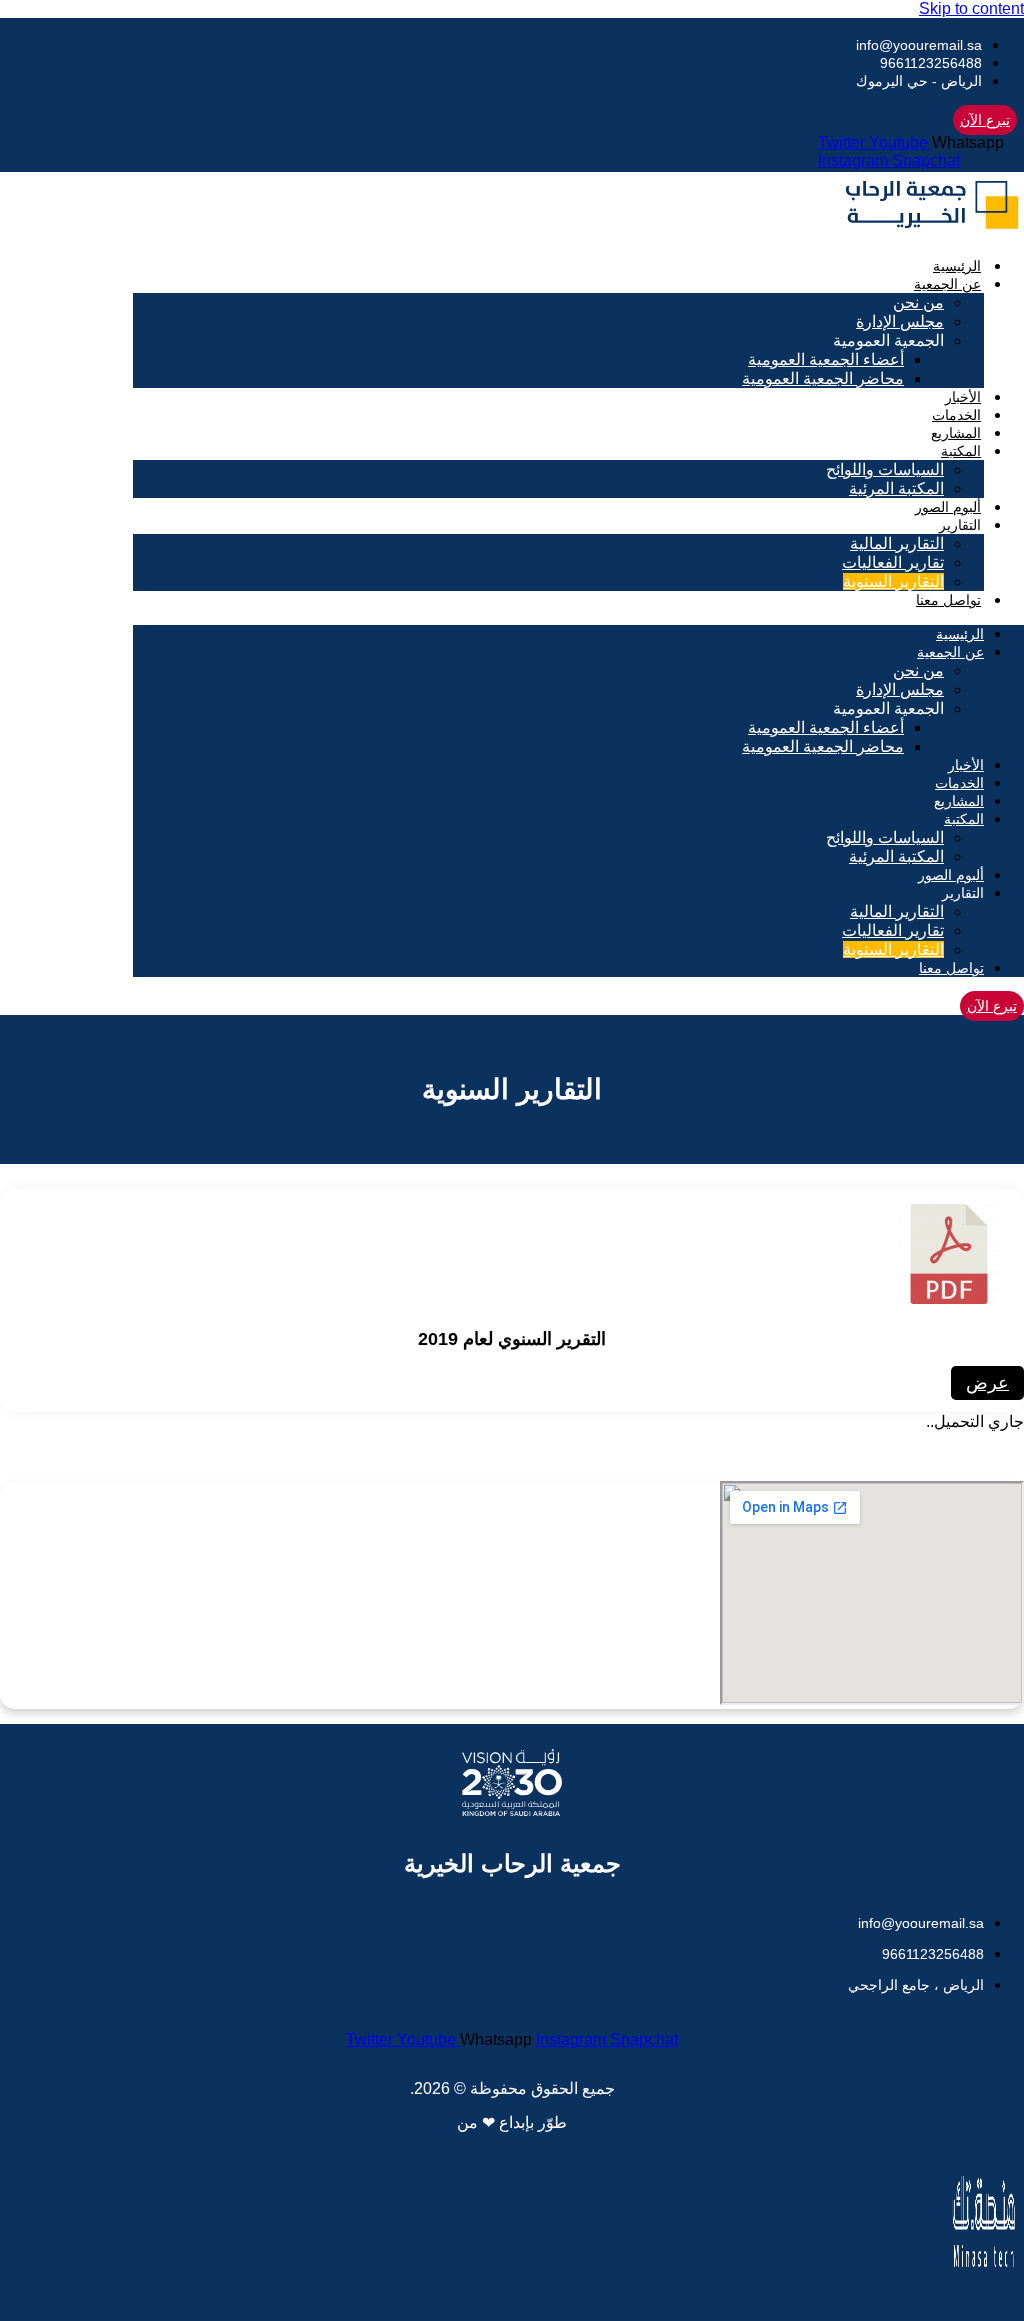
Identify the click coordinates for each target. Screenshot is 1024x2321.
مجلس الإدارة (900, 321)
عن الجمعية (947, 284)
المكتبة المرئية (896, 488)
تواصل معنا (948, 600)
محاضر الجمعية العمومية (823, 378)
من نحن (918, 302)
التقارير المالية (897, 543)
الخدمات (956, 415)
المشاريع (956, 433)
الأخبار (963, 397)
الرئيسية (957, 266)
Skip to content (971, 8)
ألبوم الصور (948, 507)
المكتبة (961, 451)
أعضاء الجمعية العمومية (826, 359)
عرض (987, 1383)
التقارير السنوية (893, 581)
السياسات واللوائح (885, 469)
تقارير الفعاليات (893, 562)
